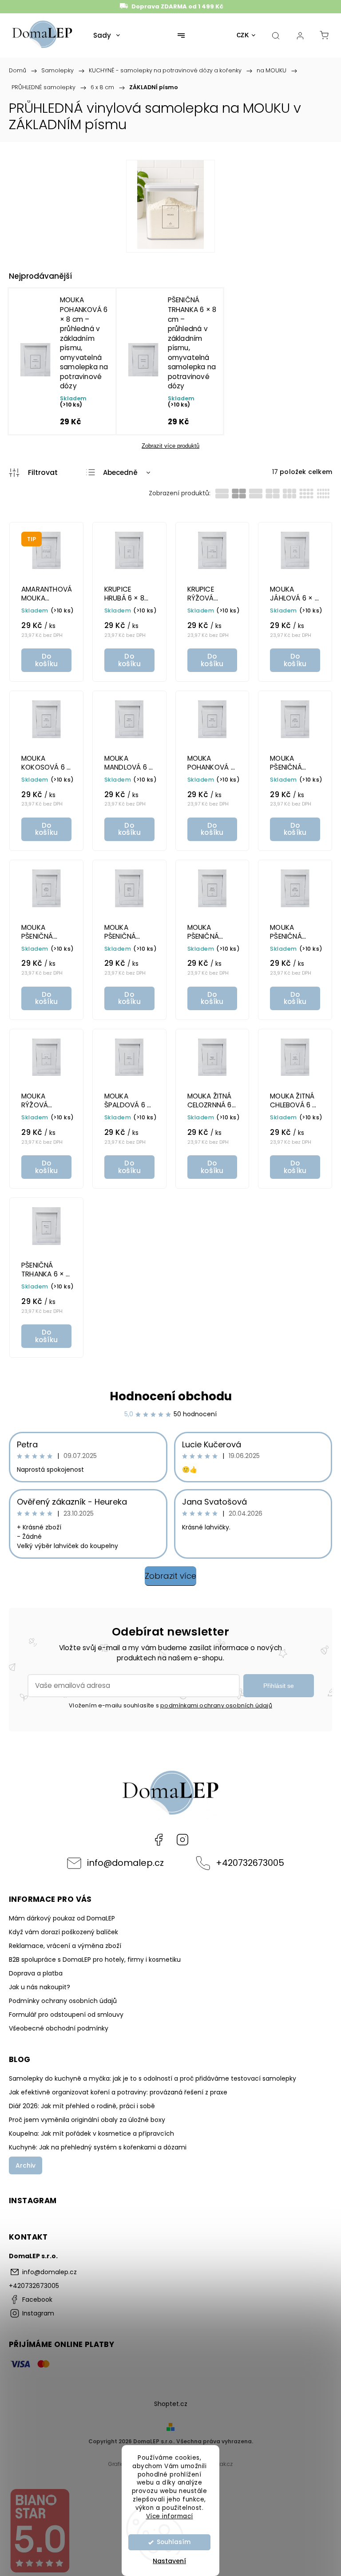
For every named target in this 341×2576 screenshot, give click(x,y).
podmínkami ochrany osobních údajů (216, 1705)
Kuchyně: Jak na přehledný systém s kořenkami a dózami (98, 2147)
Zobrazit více (170, 1576)
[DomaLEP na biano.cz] (40, 2571)
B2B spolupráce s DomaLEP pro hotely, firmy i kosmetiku (95, 1960)
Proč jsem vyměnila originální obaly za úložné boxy (87, 2120)
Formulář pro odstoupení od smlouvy (66, 2015)
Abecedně (120, 472)
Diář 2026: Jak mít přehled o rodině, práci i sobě (82, 2106)
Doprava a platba (36, 1973)
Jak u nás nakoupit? (40, 1987)
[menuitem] (107, 36)
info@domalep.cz (125, 1863)
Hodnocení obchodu (171, 1396)
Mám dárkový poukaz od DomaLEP (62, 1918)
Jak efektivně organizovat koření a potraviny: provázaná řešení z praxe (118, 2092)
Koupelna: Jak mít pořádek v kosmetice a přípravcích (91, 2133)
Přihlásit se (279, 1686)
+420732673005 (250, 1863)
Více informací (170, 2516)
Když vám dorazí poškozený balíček (63, 1932)
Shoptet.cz (171, 2404)
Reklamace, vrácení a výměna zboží (65, 1946)
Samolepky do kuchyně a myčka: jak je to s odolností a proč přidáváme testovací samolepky (153, 2078)
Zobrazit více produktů (170, 446)
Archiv (26, 2165)
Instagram (182, 1840)
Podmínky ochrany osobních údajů (63, 2001)
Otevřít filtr (33, 473)
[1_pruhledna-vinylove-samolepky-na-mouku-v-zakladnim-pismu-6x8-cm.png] (170, 206)
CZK (243, 35)
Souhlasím (174, 2542)
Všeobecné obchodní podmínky (59, 2028)
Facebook (159, 1840)
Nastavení (169, 2561)
